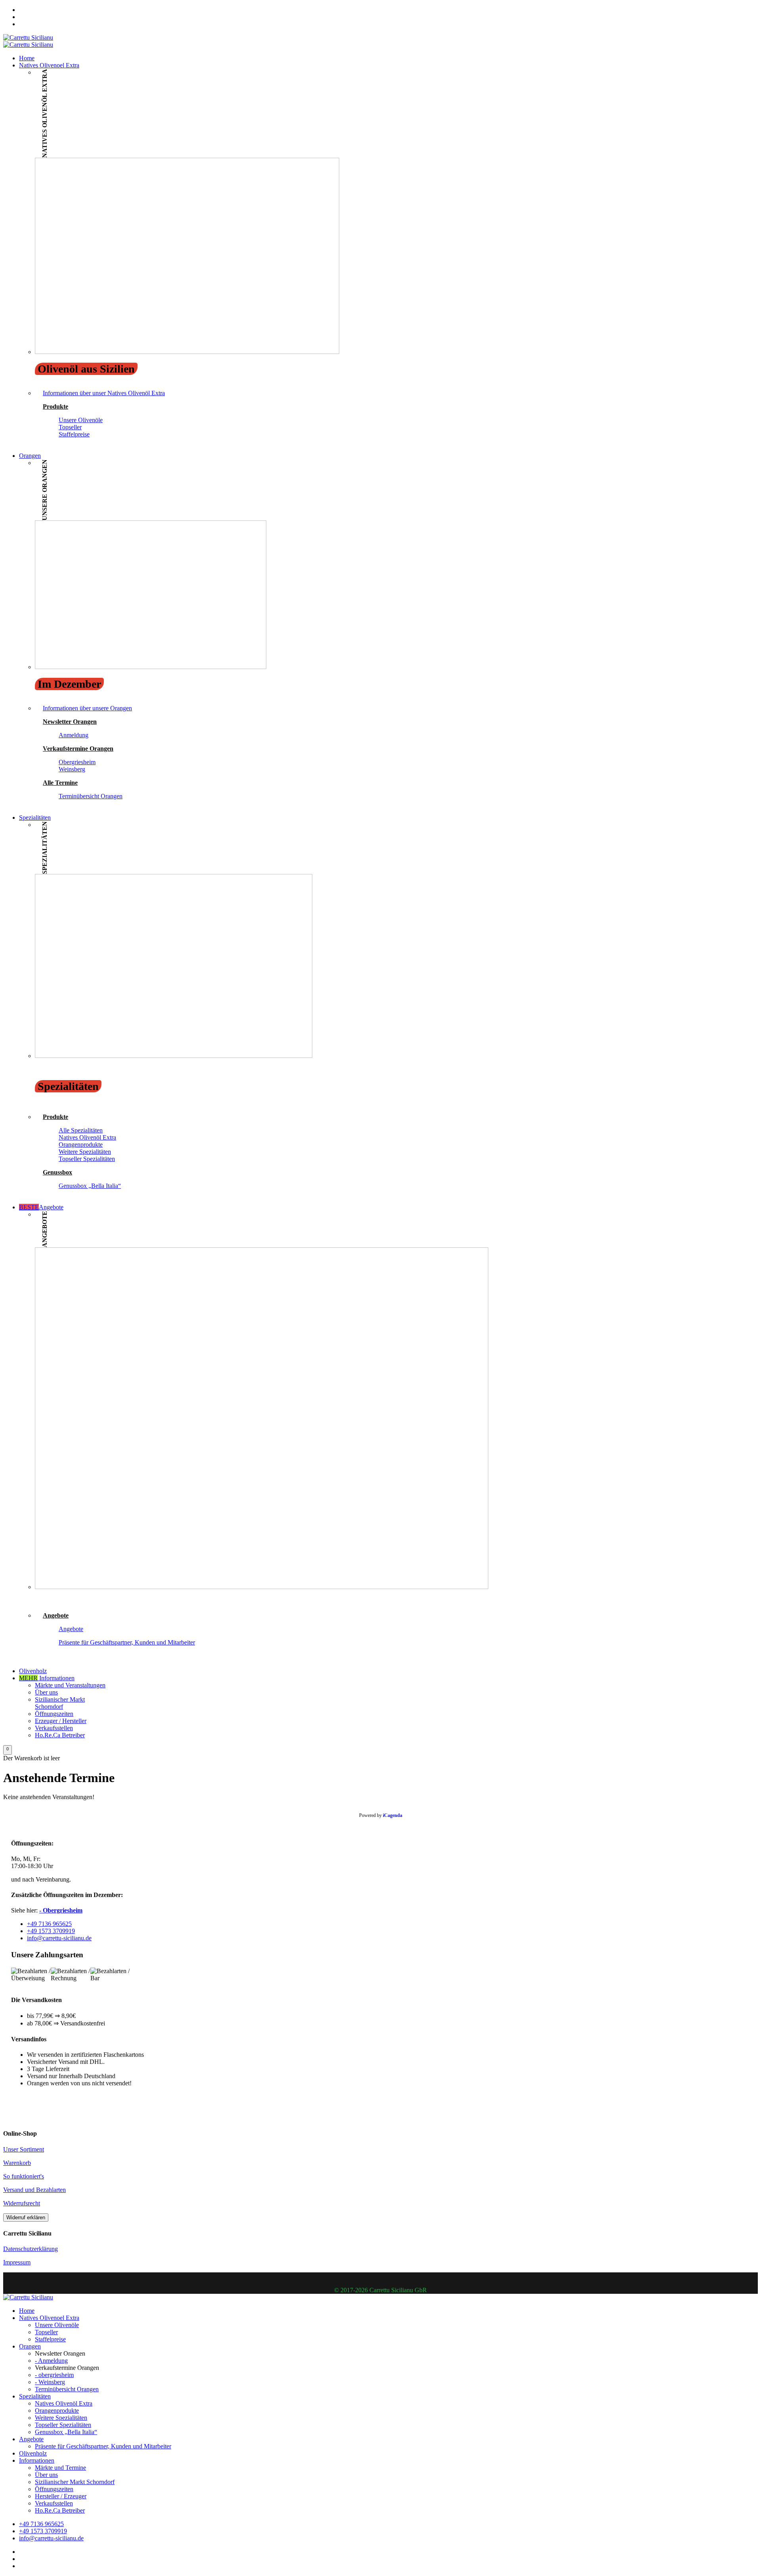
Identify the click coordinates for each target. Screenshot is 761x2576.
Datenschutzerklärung (31, 2249)
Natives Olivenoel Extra (49, 65)
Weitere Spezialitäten (85, 1152)
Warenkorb (17, 2163)
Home (27, 58)
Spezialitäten (35, 818)
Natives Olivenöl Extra (87, 1137)
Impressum (17, 2262)
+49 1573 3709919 (51, 1931)
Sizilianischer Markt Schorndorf (60, 1703)
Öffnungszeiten (54, 1714)
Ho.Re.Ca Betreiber (60, 1735)
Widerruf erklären (26, 2217)
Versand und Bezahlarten (34, 2190)
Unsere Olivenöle (81, 420)
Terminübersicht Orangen (91, 796)
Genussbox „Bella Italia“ (90, 1186)
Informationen (47, 1678)
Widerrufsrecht (22, 2203)
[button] (8, 1750)
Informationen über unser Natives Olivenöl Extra (104, 393)
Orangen (30, 456)
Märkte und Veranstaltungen (70, 1685)
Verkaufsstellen (54, 1728)
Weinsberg (72, 769)
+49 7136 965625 (49, 1924)
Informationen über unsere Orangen (87, 708)
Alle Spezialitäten (81, 1130)
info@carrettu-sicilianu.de (59, 1938)
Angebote (41, 1207)
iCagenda (393, 1815)
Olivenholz (33, 1671)
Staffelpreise (74, 434)
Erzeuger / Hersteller (61, 1721)
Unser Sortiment (24, 2149)
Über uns (46, 1692)
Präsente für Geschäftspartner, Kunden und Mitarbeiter (127, 1642)
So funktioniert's (24, 2176)
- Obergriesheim (61, 1910)
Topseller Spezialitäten (87, 1159)
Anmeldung (74, 735)
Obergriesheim (77, 762)
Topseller (70, 427)
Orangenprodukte (81, 1145)
